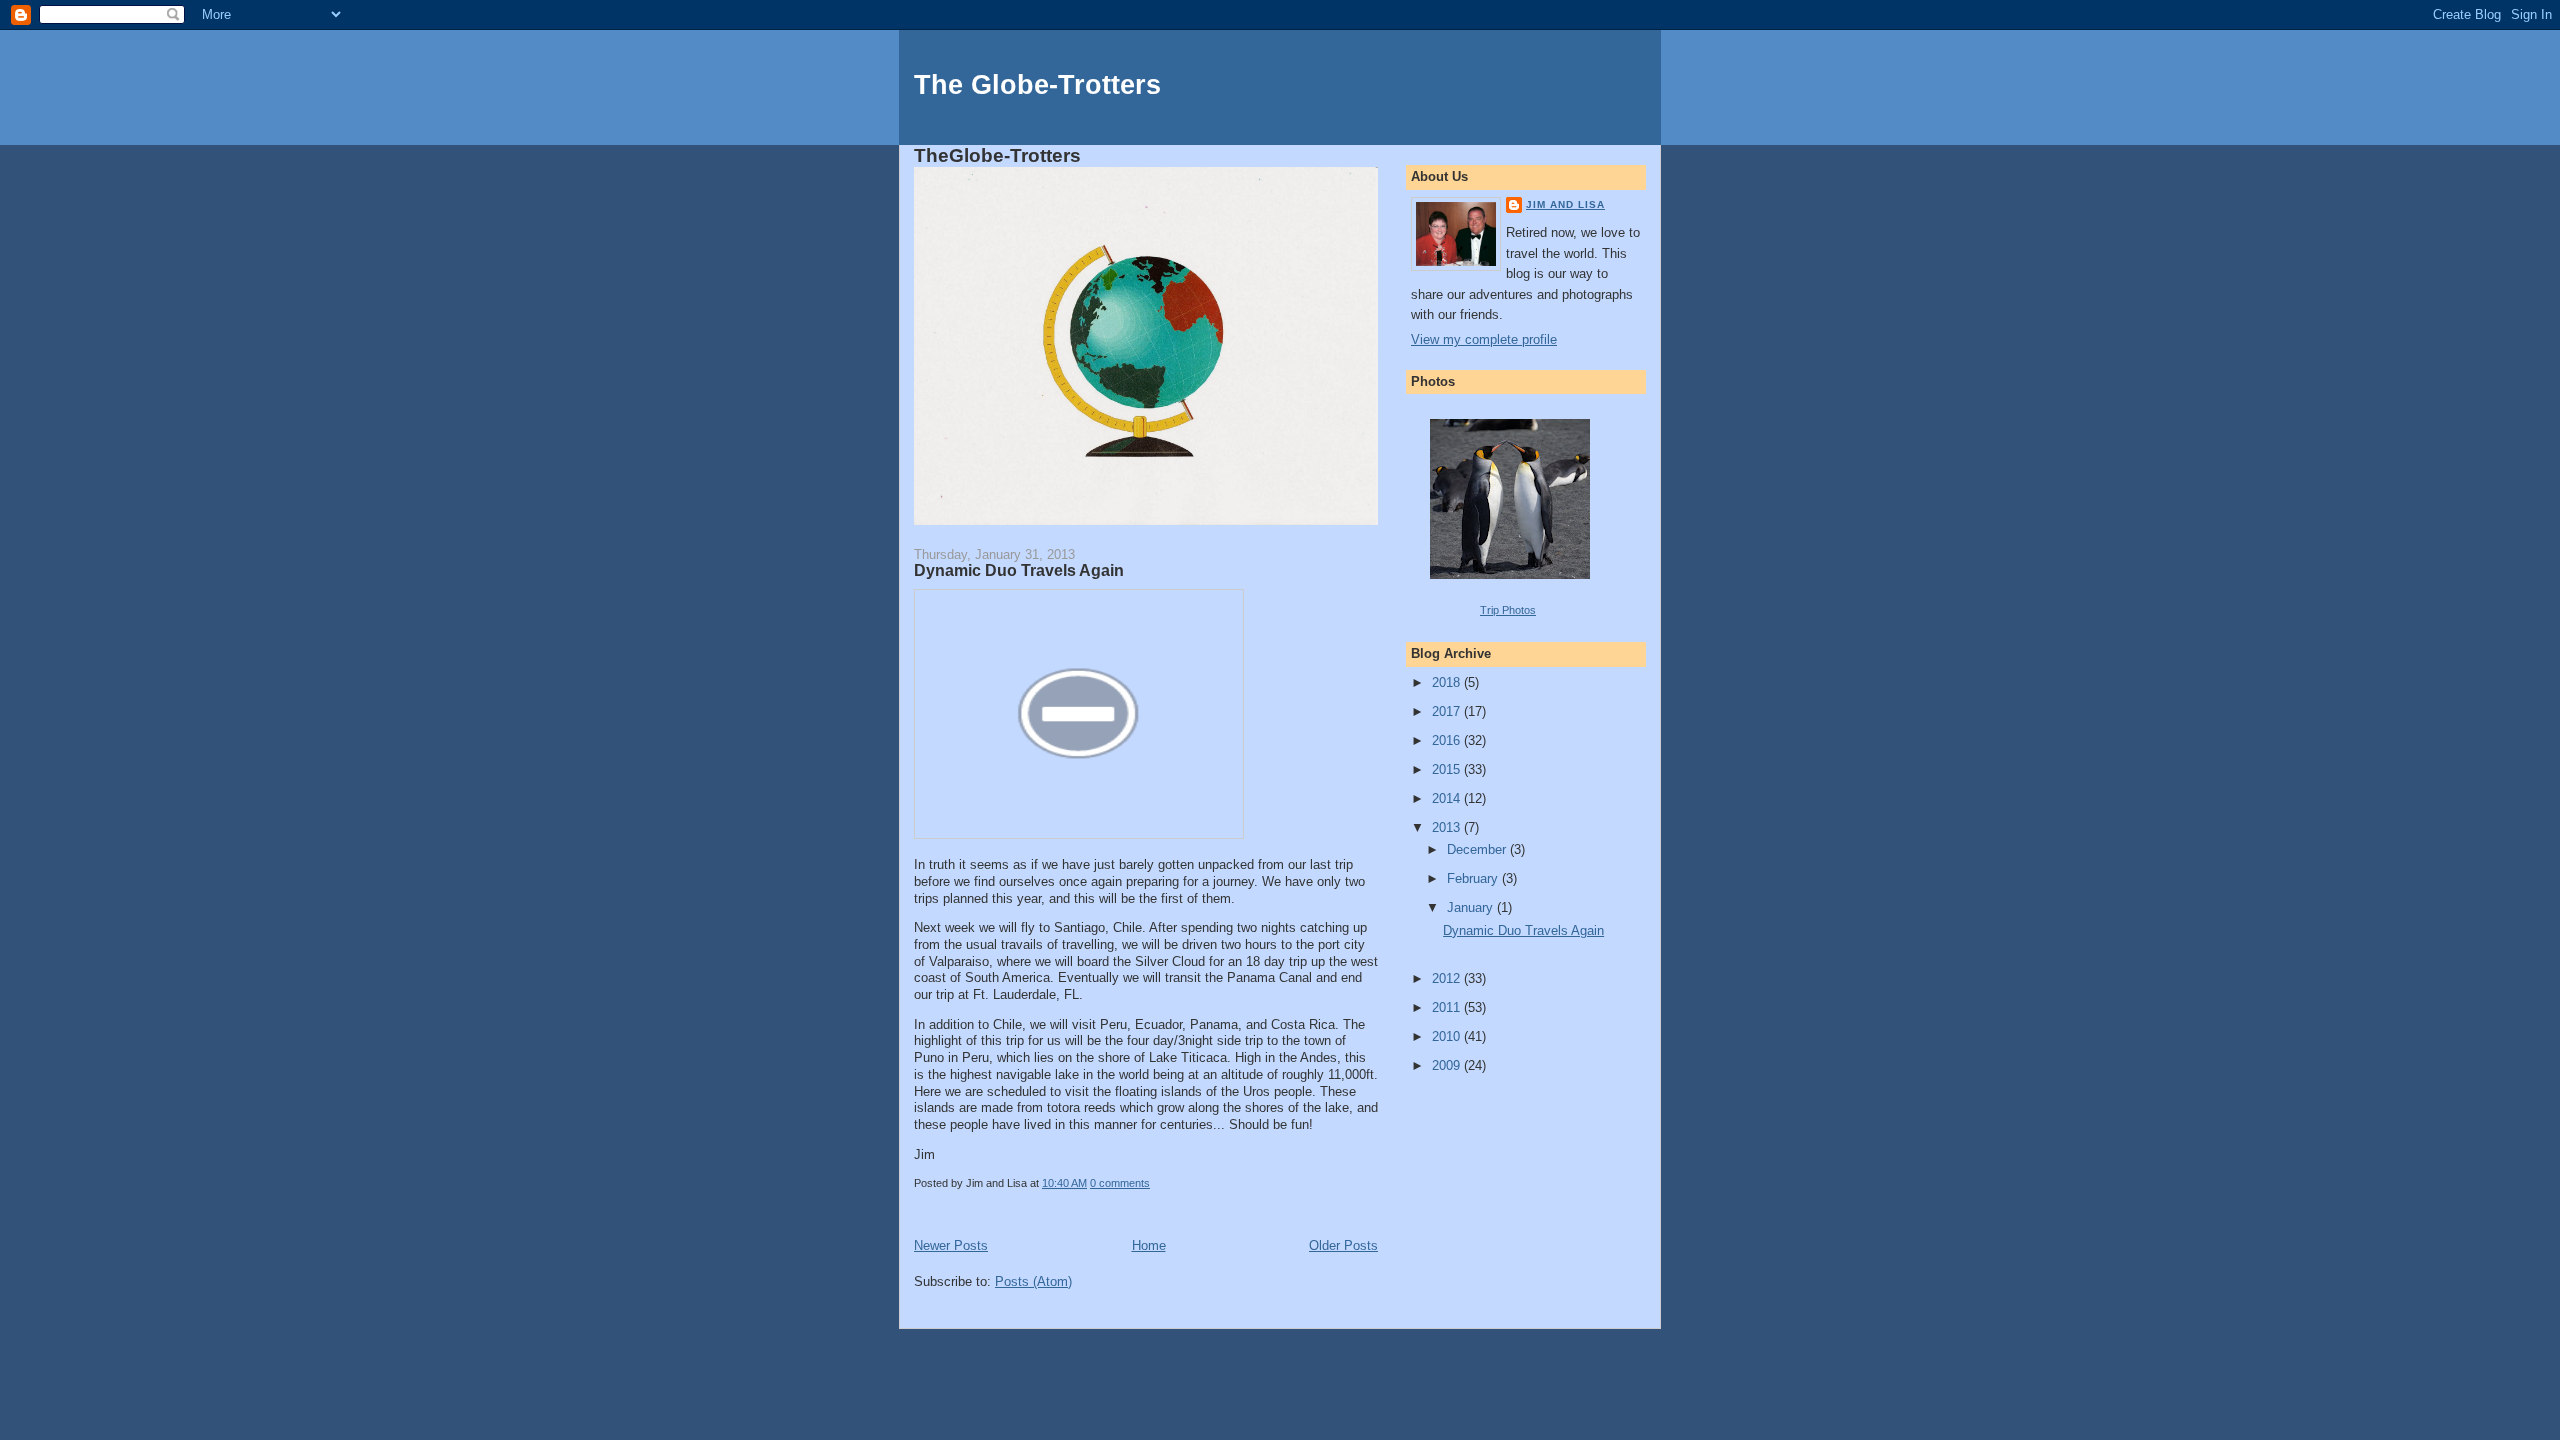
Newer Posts (951, 1245)
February (1474, 878)
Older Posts (1343, 1245)
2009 (1448, 1065)
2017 (1448, 711)
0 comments (1120, 1183)
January (1472, 907)
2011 (1448, 1007)
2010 (1448, 1036)
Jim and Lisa (1565, 204)
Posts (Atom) (1033, 1281)
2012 (1448, 978)
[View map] (1079, 834)
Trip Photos (1508, 610)
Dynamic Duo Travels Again (1019, 570)
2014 (1448, 798)
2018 (1448, 682)
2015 (1448, 769)
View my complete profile (1484, 339)
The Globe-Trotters (1037, 85)
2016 (1448, 740)
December (1478, 849)
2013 (1448, 827)
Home (1149, 1245)
